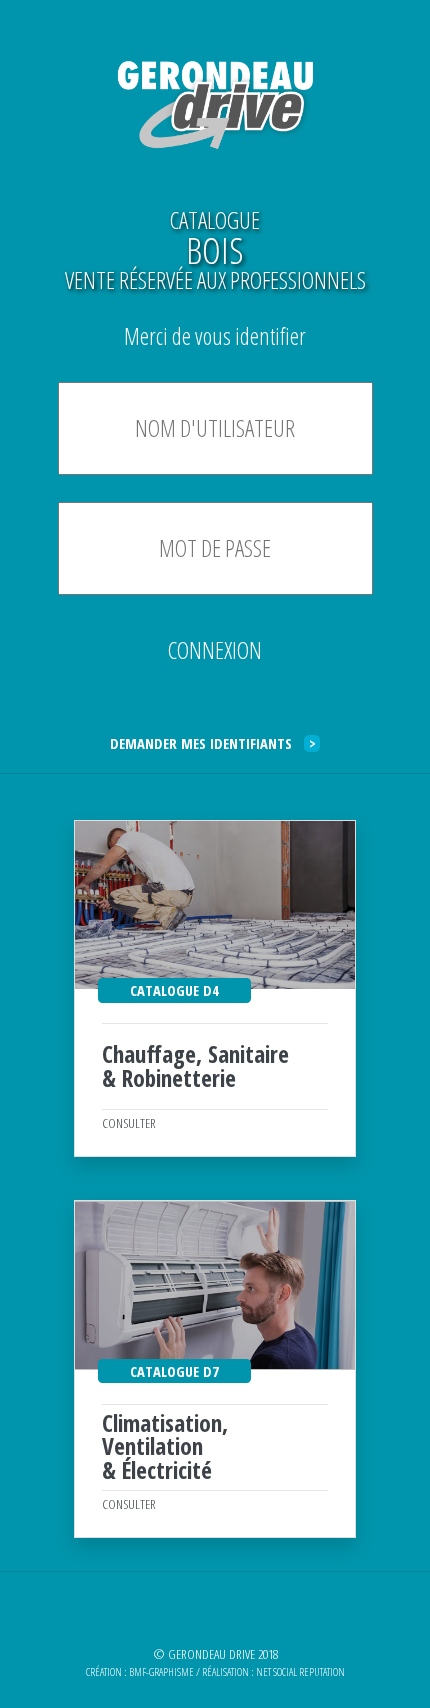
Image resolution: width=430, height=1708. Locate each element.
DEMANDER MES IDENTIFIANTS (213, 743)
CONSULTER (129, 1123)
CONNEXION (215, 650)
